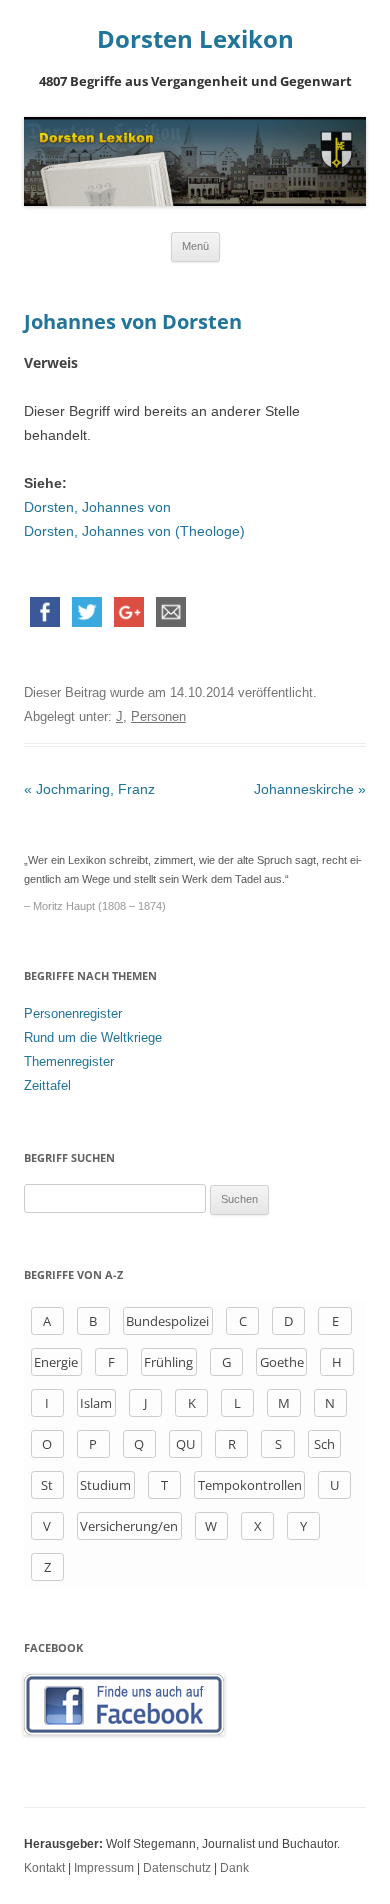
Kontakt (44, 1868)
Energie (56, 1362)
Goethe (282, 1362)
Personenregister (73, 1013)
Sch (324, 1444)
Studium (105, 1485)
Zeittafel (47, 1085)
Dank (234, 1868)
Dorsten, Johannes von (97, 507)
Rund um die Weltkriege (93, 1037)
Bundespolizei (167, 1321)
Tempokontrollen (250, 1485)
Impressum (104, 1868)
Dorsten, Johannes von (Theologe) (134, 531)
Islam (96, 1403)
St (47, 1485)
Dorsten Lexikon (195, 39)
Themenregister (69, 1061)
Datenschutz (177, 1868)
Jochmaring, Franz (89, 789)
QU (185, 1444)
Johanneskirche (310, 789)
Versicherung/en (129, 1526)
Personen (158, 716)
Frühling (168, 1362)
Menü (195, 246)
